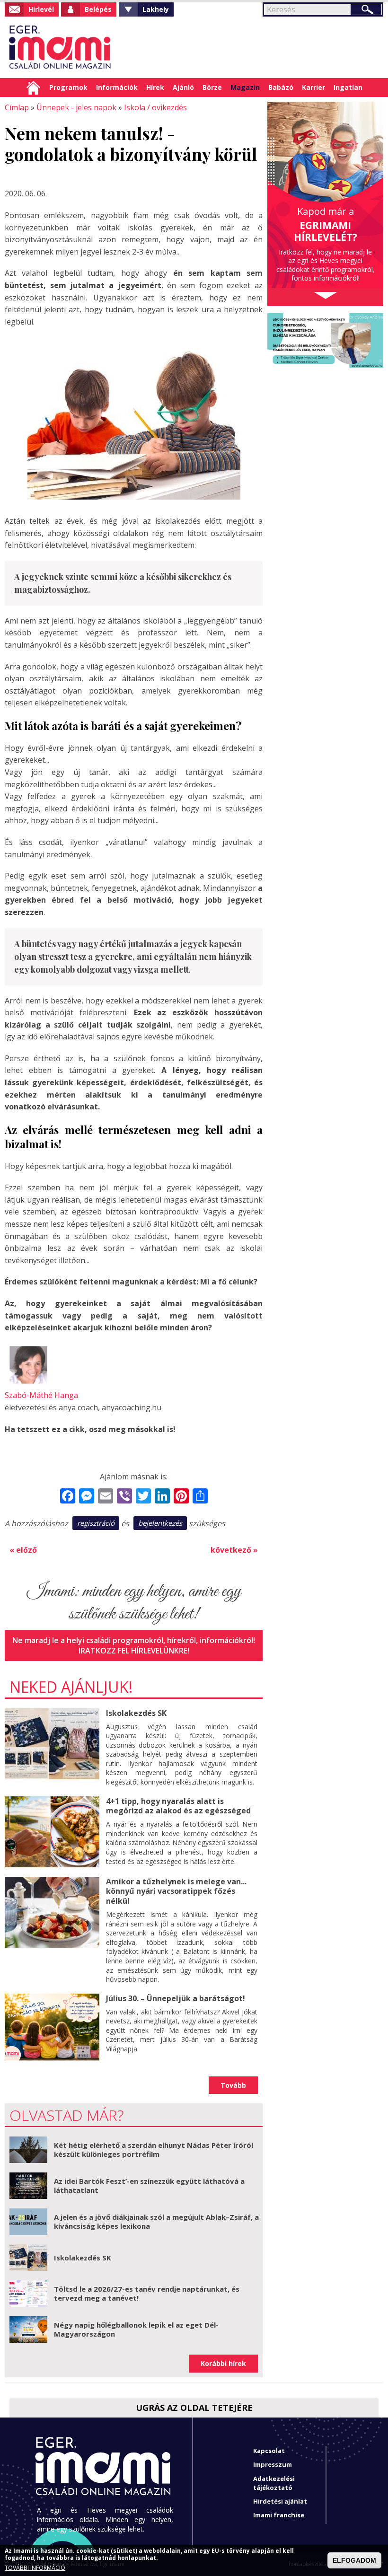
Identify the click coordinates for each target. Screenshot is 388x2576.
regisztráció (96, 1523)
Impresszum (273, 2464)
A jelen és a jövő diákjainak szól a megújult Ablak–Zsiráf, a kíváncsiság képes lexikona (156, 2222)
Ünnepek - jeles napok (76, 107)
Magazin (245, 87)
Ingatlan (348, 87)
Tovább (233, 2085)
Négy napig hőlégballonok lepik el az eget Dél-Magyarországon (136, 2330)
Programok (68, 87)
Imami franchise (279, 2515)
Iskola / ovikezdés (155, 107)
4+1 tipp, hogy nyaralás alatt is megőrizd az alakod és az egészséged (178, 1806)
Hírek (155, 87)
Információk (117, 87)
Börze (212, 87)
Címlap (33, 88)
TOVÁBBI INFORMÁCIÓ (35, 2568)
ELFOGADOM (354, 2560)
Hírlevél (41, 9)
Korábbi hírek (223, 2363)
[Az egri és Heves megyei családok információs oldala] (60, 47)
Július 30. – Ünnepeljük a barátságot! (176, 1998)
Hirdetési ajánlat (280, 2501)
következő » (234, 1550)
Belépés (98, 9)
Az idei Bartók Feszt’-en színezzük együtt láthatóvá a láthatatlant (149, 2186)
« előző (23, 1550)
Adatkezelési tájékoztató (274, 2483)
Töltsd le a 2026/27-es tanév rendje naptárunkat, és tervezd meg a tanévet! (147, 2294)
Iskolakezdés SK (136, 1713)
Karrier (313, 87)
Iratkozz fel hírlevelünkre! (134, 1651)
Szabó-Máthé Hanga (41, 1395)
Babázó (281, 87)
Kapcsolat (269, 2451)
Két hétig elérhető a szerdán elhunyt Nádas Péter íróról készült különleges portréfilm (154, 2150)
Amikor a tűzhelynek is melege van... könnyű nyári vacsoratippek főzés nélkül (176, 1891)
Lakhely (156, 9)
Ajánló (183, 87)
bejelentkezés (160, 1523)
